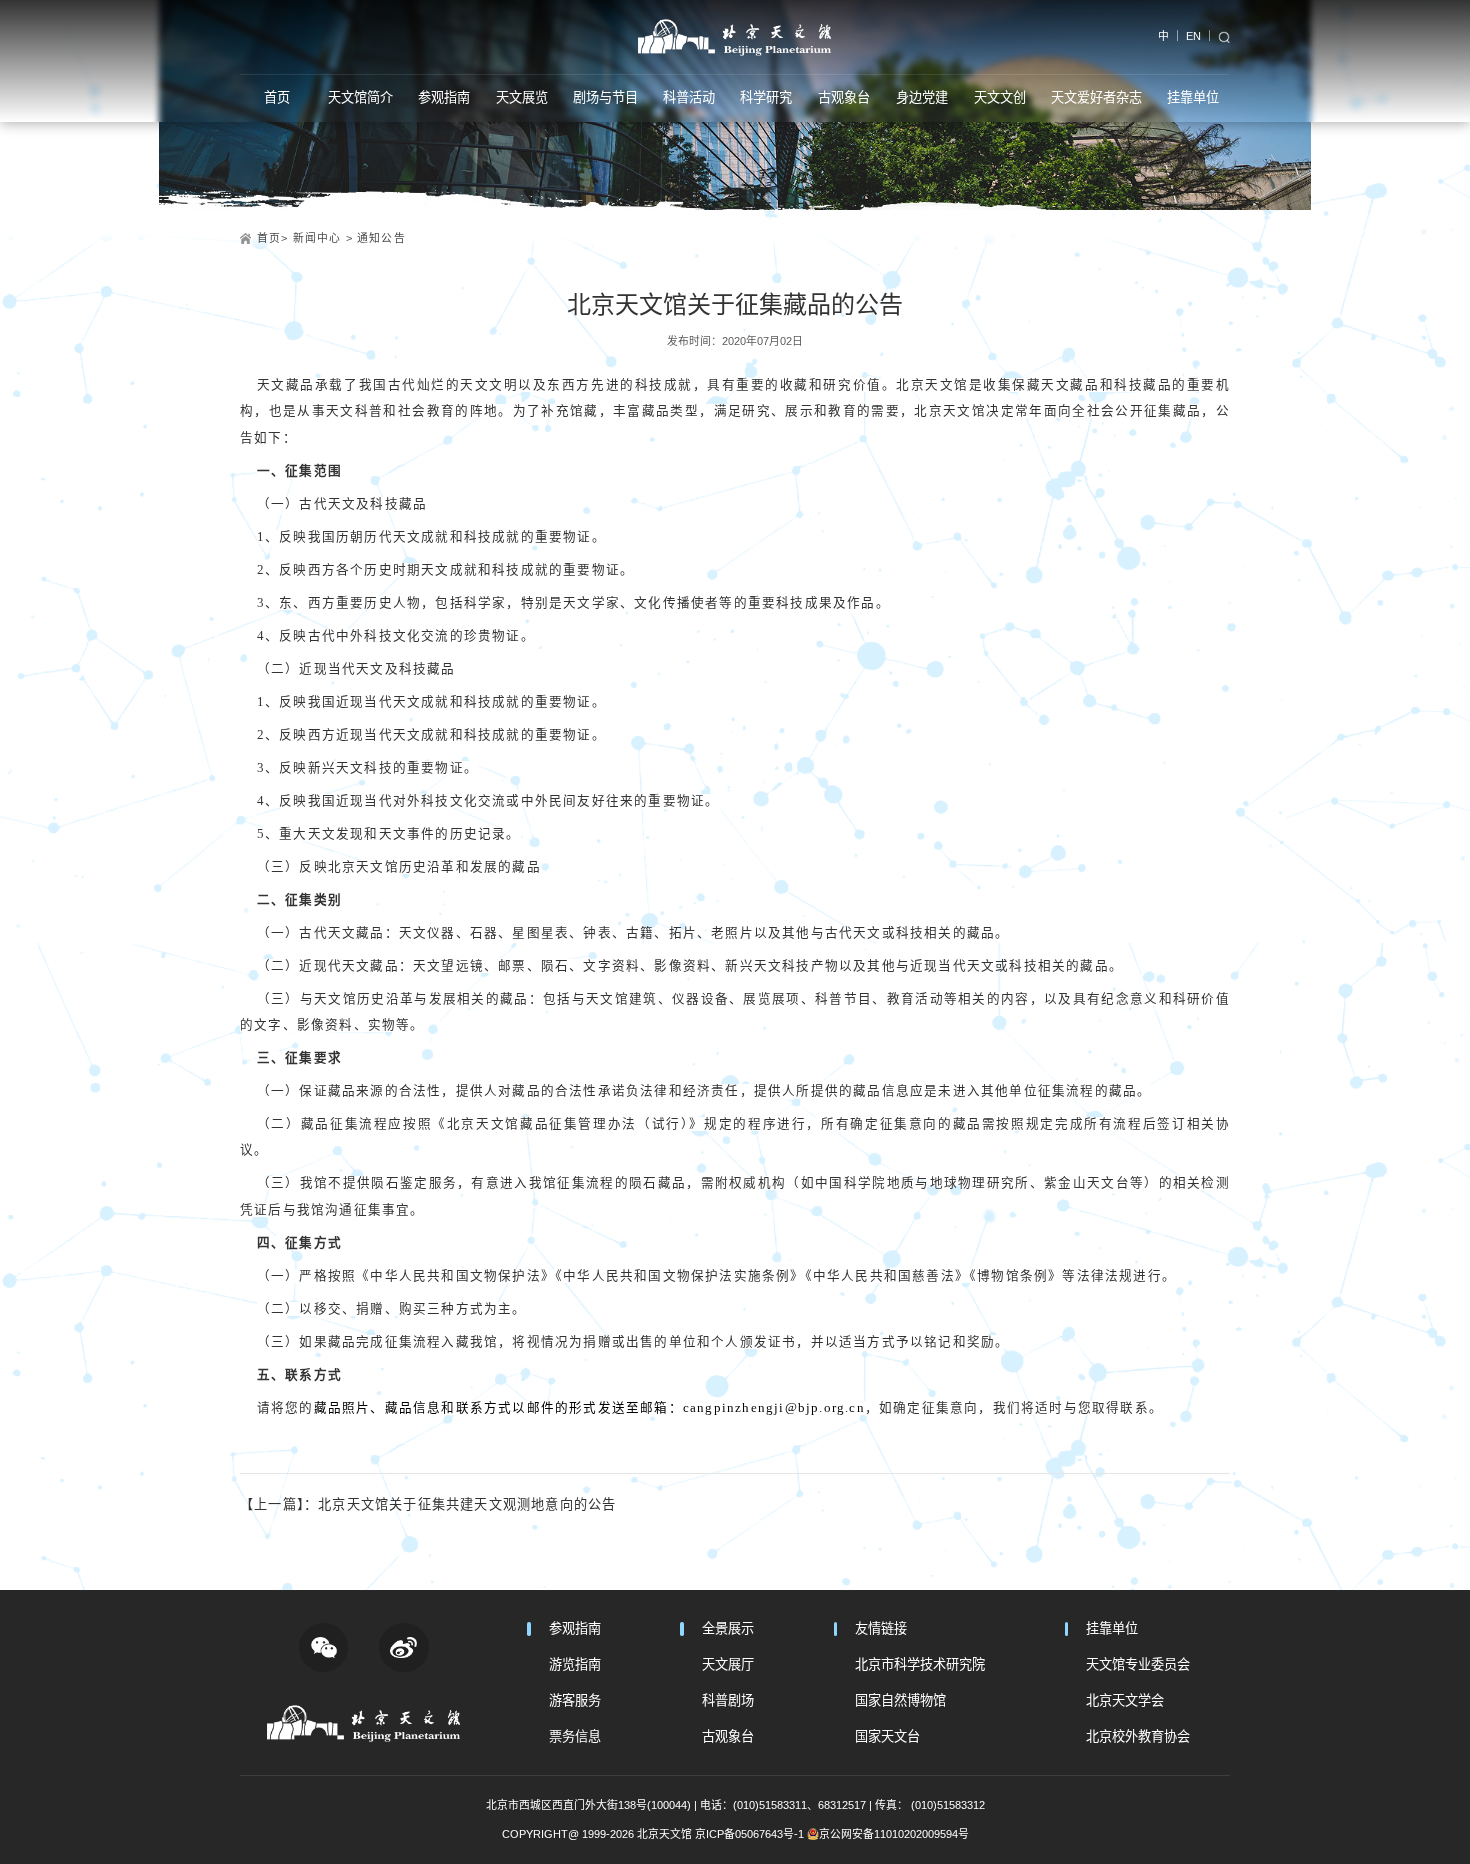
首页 (277, 97)
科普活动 (689, 97)
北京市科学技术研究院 (920, 1664)
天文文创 (1000, 97)
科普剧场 (728, 1700)
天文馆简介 (360, 97)
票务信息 (575, 1736)
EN (1193, 36)
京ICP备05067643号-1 (749, 1834)
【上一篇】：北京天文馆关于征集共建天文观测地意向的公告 (428, 1504)
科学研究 (766, 97)
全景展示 (728, 1628)
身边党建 (922, 97)
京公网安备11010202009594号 (894, 1834)
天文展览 (522, 97)
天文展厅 (728, 1664)
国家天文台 (887, 1736)
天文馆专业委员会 (1138, 1664)
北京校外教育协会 (1138, 1736)
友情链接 (881, 1628)
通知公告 (381, 238)
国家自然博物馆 (900, 1700)
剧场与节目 (605, 97)
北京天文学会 (1125, 1700)
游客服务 (575, 1700)
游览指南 (575, 1664)
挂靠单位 (1193, 97)
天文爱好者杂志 (1096, 97)
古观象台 (844, 97)
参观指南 (444, 97)
